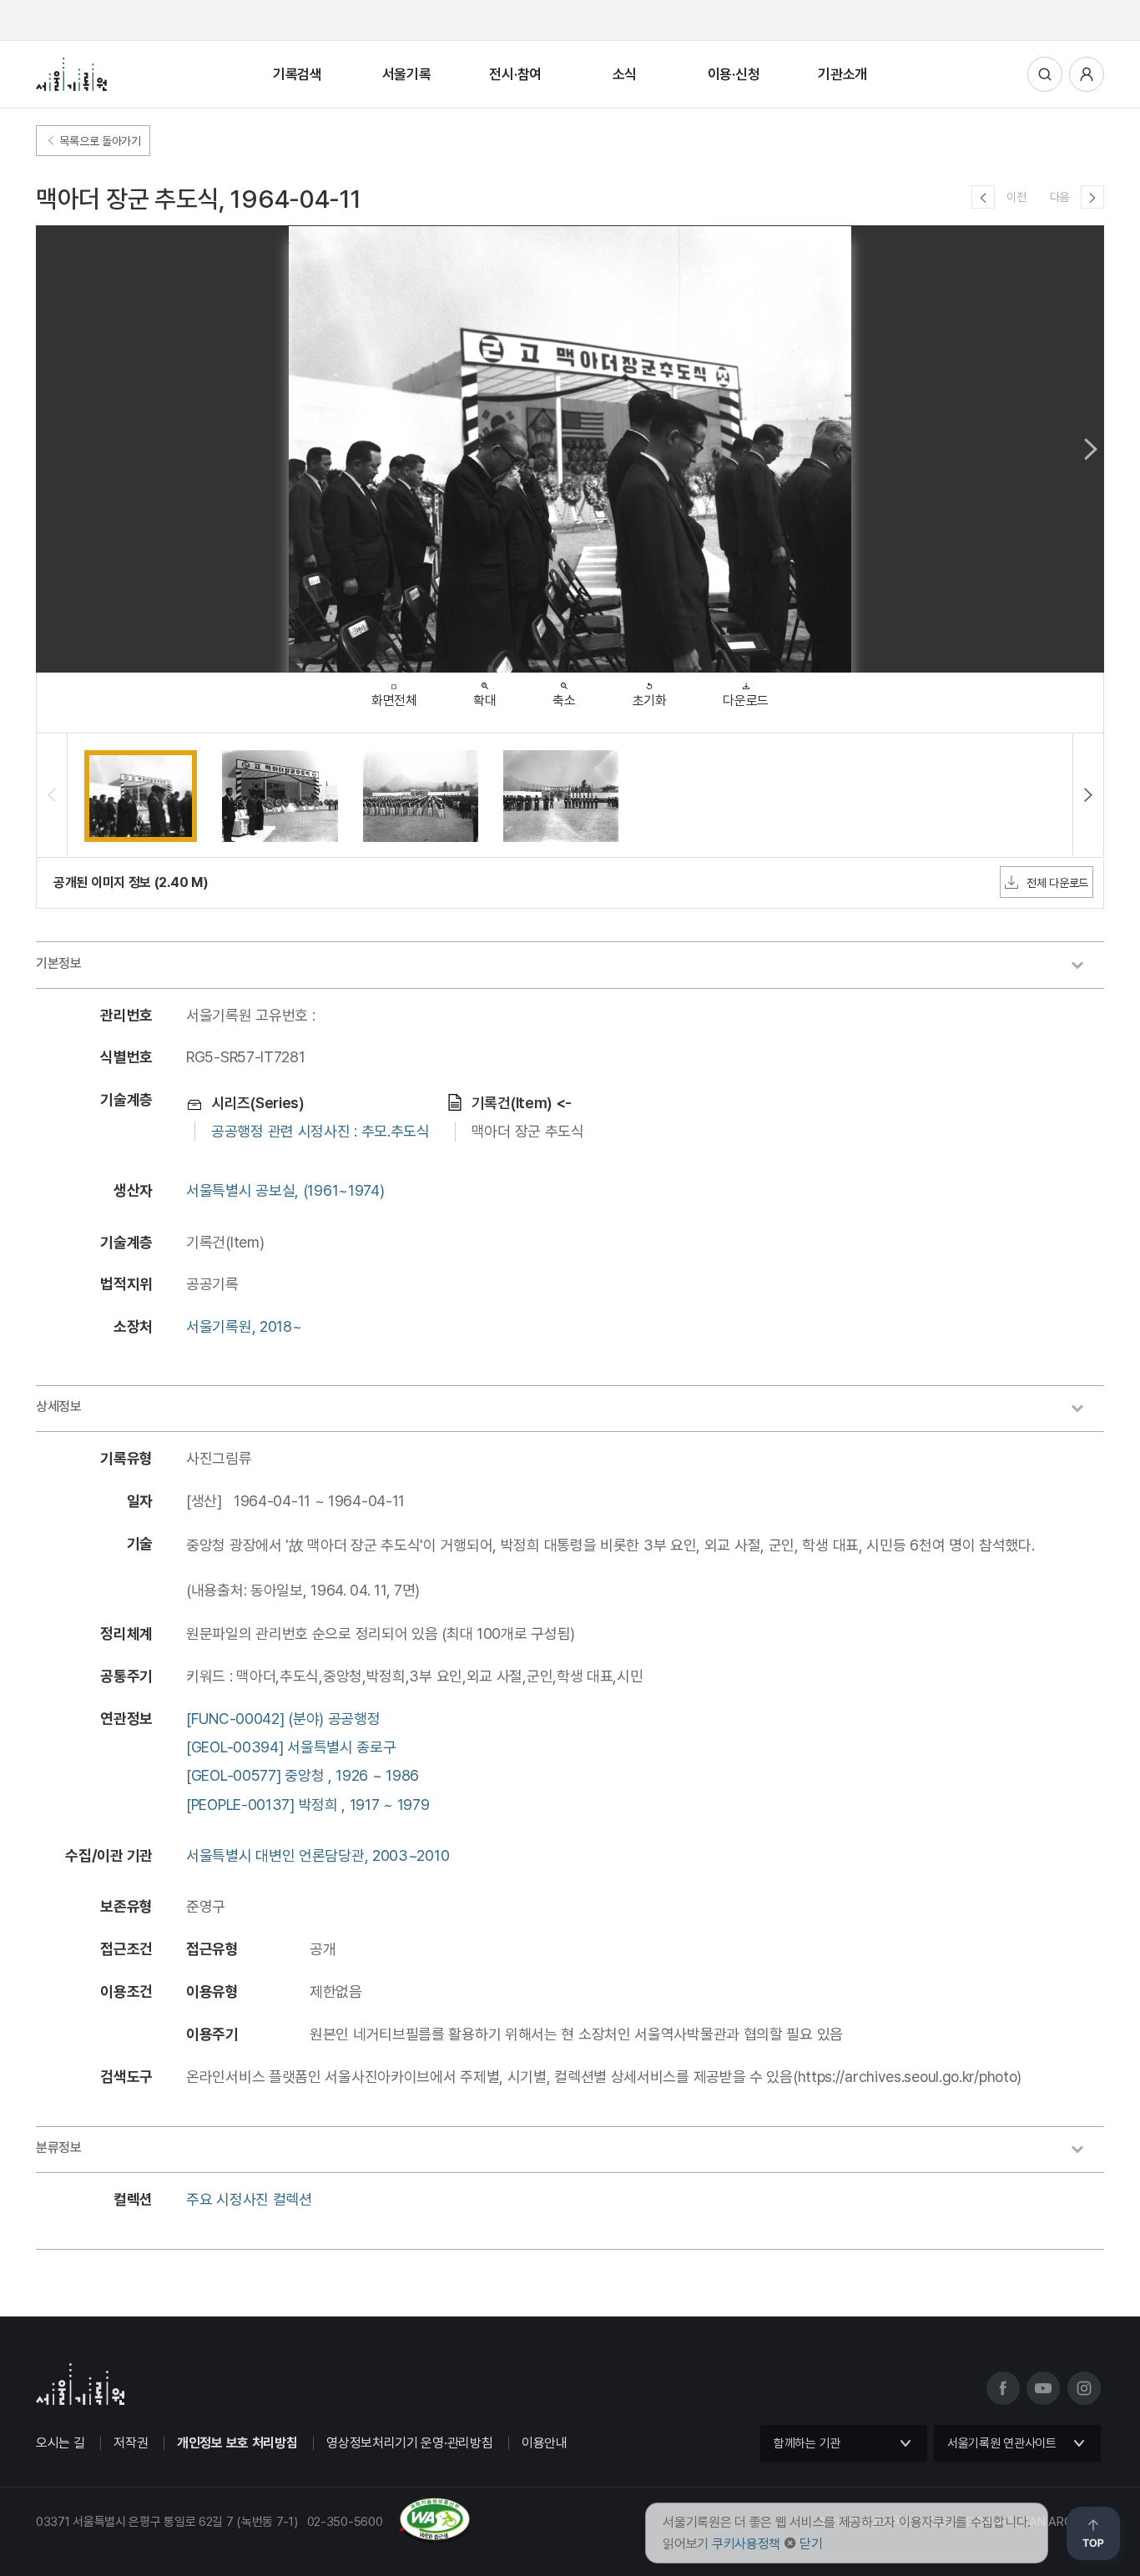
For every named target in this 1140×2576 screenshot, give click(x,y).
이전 (1016, 197)
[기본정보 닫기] (1086, 967)
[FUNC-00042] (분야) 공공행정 (283, 1719)
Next (1091, 449)
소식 (625, 74)
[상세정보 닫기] (1086, 1410)
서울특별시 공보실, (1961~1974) (285, 1190)
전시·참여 (515, 74)
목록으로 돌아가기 (99, 141)
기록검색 (298, 74)
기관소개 (842, 74)
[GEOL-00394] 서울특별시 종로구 (291, 1747)
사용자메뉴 (1087, 74)
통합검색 (1045, 74)
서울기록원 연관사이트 (1002, 2443)
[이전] (983, 197)
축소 (564, 701)
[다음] (1092, 197)
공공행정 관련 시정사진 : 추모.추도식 (320, 1131)
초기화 (650, 701)
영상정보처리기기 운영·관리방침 (409, 2443)
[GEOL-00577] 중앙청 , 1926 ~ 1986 (303, 1775)
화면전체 (394, 701)
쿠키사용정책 (746, 2544)
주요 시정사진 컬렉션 (249, 2199)
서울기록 (407, 74)
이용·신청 (734, 74)
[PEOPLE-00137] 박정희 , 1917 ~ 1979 (308, 1805)
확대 (484, 701)
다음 (1059, 197)
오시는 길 (61, 2443)
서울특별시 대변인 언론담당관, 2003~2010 (318, 1855)
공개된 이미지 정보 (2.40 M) (131, 882)
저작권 (131, 2443)
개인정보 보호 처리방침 (237, 2443)
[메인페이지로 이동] (71, 74)
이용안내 (545, 2443)
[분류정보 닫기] (1086, 2151)
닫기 (811, 2544)
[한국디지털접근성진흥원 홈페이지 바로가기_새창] (253, 2537)
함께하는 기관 (807, 2443)
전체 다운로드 (1057, 883)
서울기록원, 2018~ (244, 1326)
